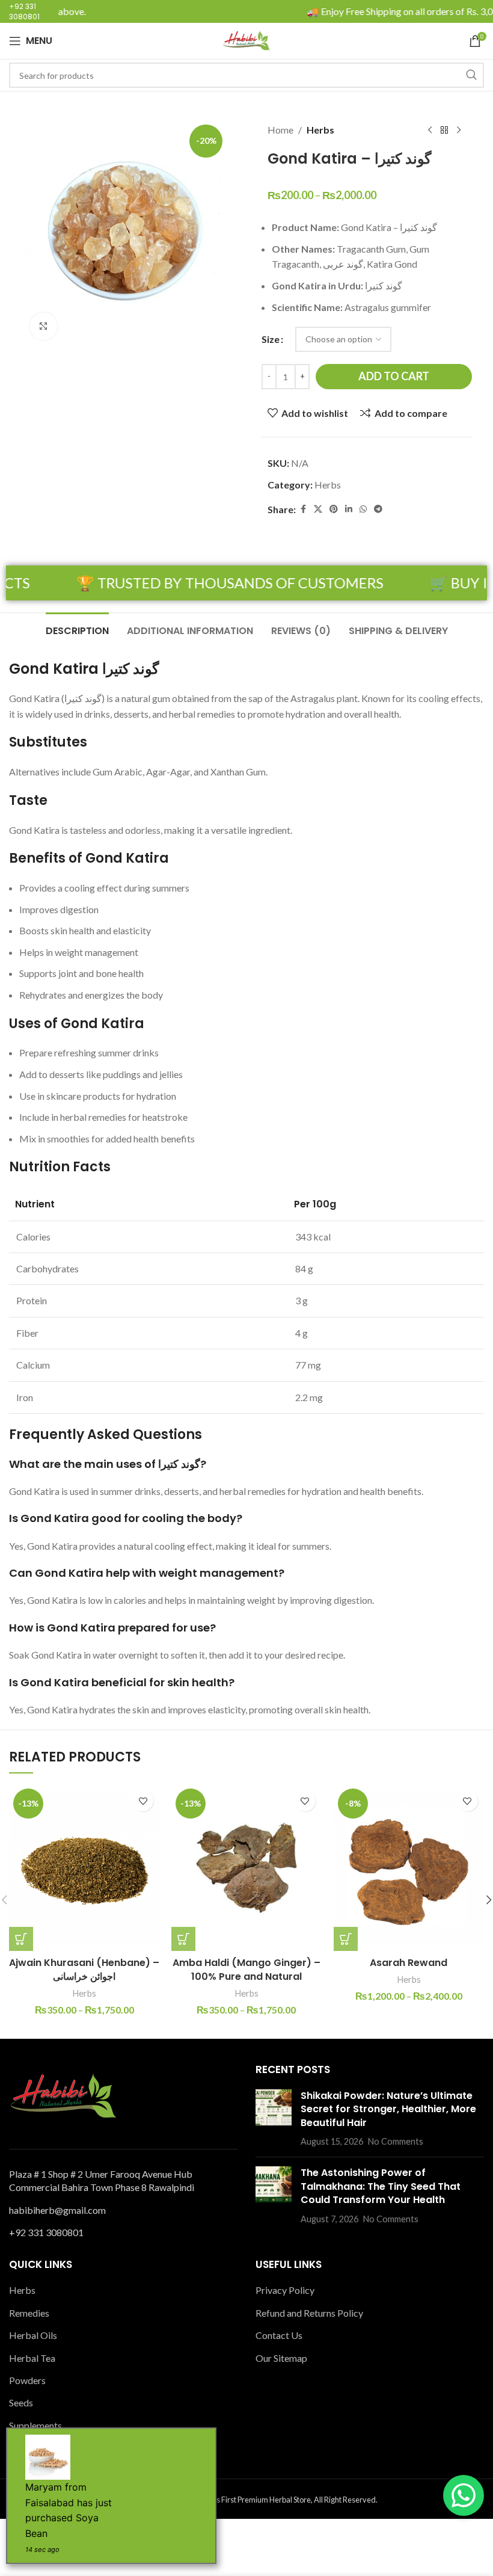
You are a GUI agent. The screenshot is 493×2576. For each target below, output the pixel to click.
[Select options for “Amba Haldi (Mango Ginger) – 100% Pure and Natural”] (183, 1939)
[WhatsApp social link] (363, 509)
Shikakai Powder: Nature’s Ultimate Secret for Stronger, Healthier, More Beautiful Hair (388, 2109)
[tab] (77, 629)
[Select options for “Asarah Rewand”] (346, 1939)
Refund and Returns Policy (309, 2313)
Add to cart (394, 376)
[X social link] (318, 509)
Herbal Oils (33, 2335)
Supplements (35, 2425)
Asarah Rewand (409, 1963)
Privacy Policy (285, 2290)
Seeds (21, 2402)
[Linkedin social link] (349, 509)
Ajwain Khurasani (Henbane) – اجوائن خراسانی (84, 1969)
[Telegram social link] (378, 509)
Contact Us (279, 2335)
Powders (27, 2380)
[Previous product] (430, 131)
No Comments (396, 2141)
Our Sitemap (281, 2358)
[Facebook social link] (303, 509)
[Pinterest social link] (334, 509)
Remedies (29, 2313)
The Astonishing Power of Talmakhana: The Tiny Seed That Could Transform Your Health (381, 2186)
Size (271, 339)
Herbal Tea (32, 2358)
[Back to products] (444, 131)
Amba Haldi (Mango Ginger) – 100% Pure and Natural (246, 1969)
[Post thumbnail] (274, 2119)
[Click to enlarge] (44, 326)
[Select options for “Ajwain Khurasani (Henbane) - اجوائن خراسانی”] (21, 1939)
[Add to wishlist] (143, 1801)
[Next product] (459, 131)
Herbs (320, 130)
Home (280, 130)
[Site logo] (246, 39)
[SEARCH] (471, 75)
